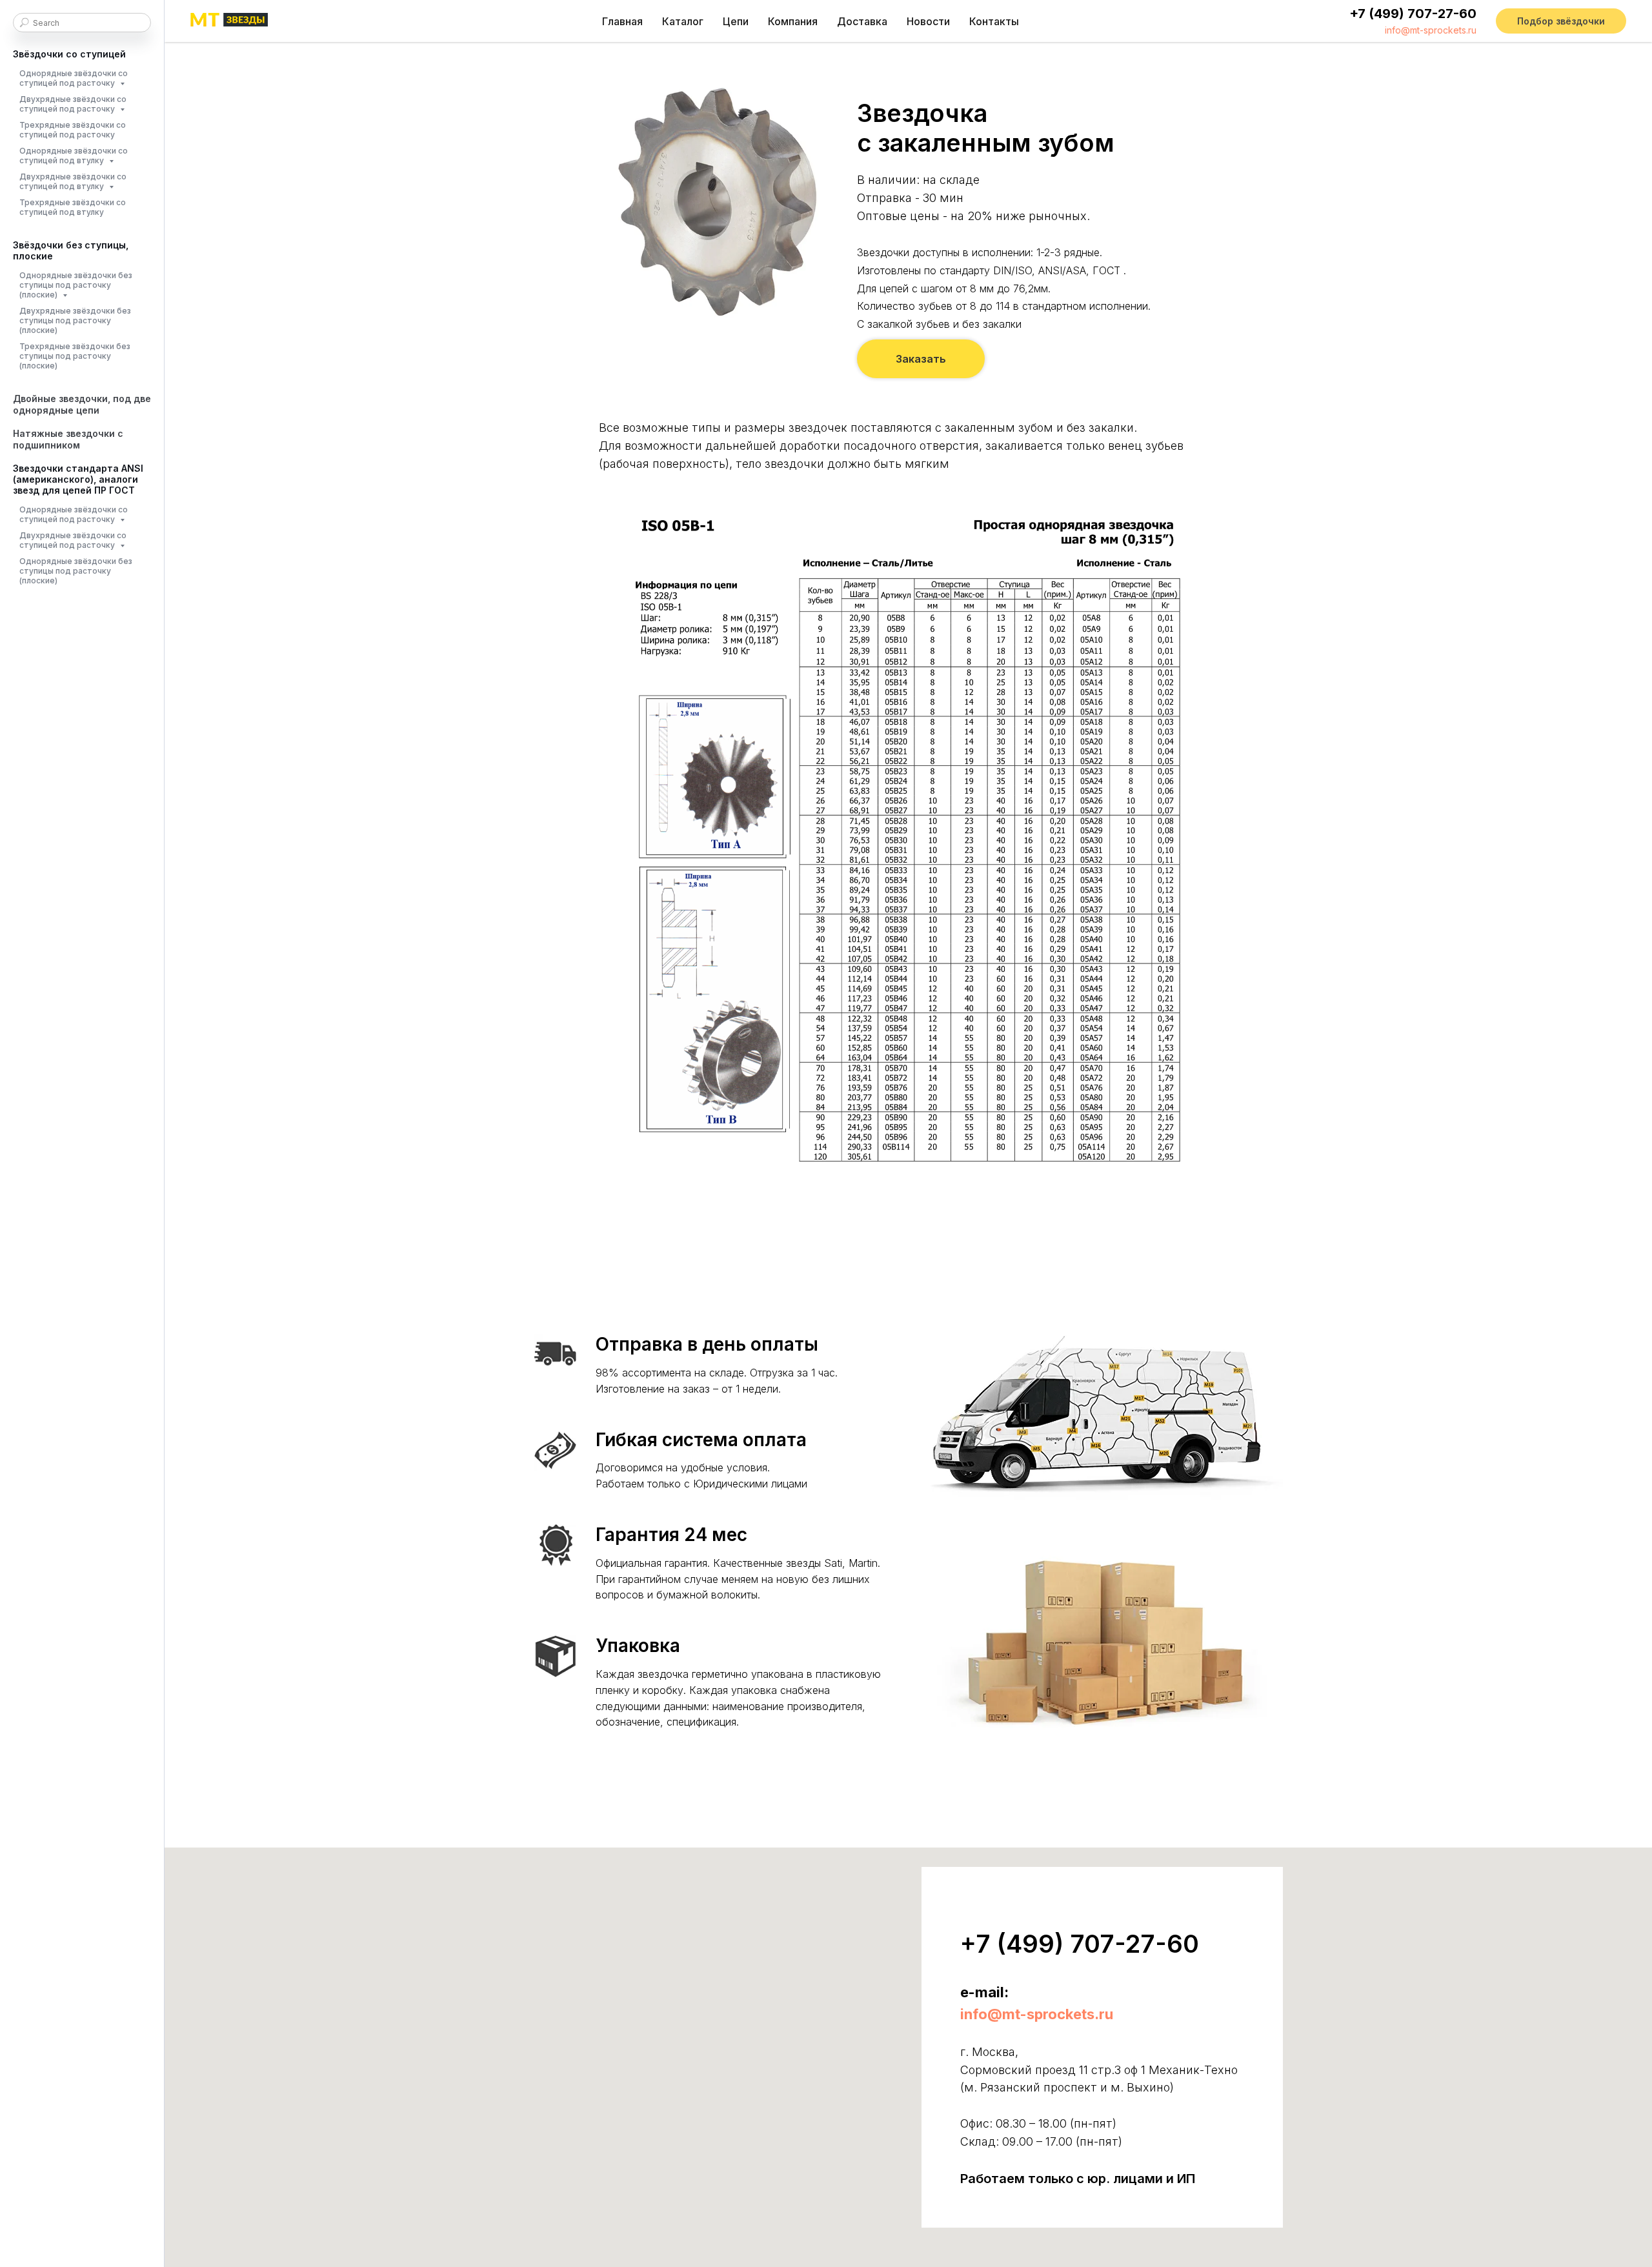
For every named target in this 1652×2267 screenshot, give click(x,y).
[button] (1561, 21)
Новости (928, 21)
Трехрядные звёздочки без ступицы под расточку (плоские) (75, 356)
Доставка (862, 21)
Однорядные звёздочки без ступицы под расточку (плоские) (76, 285)
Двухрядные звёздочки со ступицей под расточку (73, 104)
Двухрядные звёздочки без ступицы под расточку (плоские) (75, 320)
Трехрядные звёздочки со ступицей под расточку (73, 130)
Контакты (994, 21)
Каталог (683, 21)
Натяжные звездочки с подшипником (68, 439)
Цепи (736, 21)
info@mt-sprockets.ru (1431, 30)
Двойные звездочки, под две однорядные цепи (82, 404)
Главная (622, 21)
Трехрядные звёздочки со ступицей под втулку (73, 207)
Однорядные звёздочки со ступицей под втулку (74, 156)
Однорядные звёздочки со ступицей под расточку (74, 78)
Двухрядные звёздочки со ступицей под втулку (73, 181)
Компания (793, 21)
